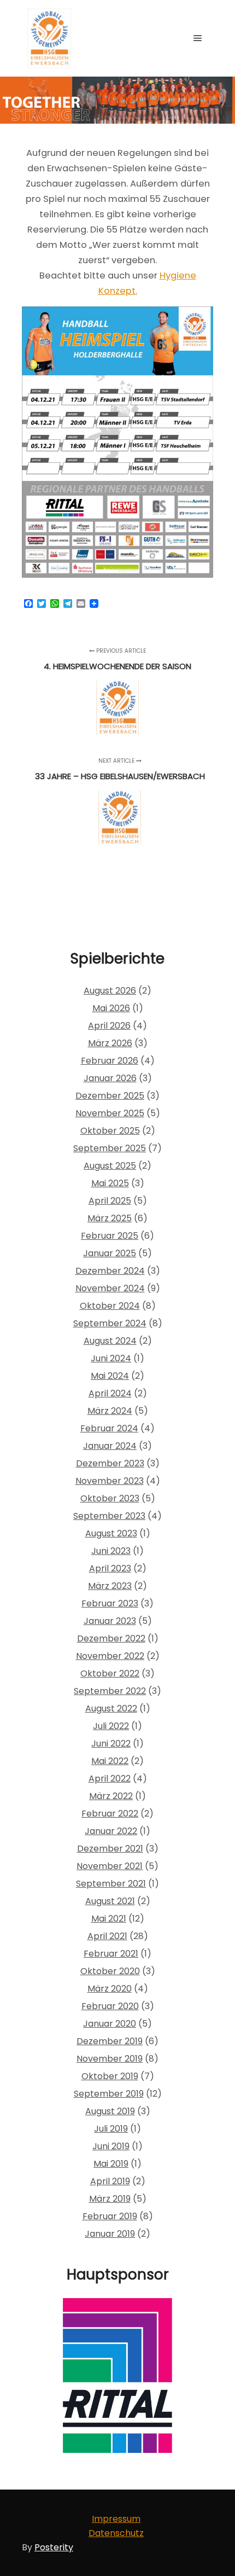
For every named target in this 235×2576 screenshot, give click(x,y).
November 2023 (110, 1481)
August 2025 (110, 1166)
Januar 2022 (111, 1831)
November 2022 (110, 1656)
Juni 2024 (111, 1358)
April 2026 (109, 1026)
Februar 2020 (110, 2006)
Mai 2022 (110, 1761)
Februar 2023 (110, 1603)
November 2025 (110, 1113)
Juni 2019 (111, 2146)
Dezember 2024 (110, 1271)
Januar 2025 (110, 1253)
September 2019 (109, 2094)
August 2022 (111, 1708)
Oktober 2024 (110, 1306)
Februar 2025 (110, 1236)
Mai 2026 (111, 1008)
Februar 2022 (110, 1814)
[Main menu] (198, 38)
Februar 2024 (109, 1428)
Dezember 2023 (110, 1463)
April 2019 (110, 2181)
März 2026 (110, 1043)
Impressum (116, 2519)
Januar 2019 (110, 2234)
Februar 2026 (110, 1061)
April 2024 (110, 1393)
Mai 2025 (110, 1183)
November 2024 (110, 1288)
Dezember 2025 (110, 1096)
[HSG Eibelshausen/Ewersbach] (49, 38)
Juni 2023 (111, 1551)
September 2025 (110, 1148)
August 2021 (110, 1901)
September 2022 (110, 1691)
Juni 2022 (111, 1744)
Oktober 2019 (110, 2076)
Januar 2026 (110, 1078)
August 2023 (111, 1533)
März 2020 (110, 1989)
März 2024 (110, 1411)
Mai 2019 (111, 2164)
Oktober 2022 (110, 1673)
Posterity (54, 2547)
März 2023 (110, 1586)
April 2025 (110, 1201)
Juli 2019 (111, 2129)
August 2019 (110, 2111)
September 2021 (111, 1884)
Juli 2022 (111, 1726)
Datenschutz (116, 2533)
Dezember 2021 (110, 1849)
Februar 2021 (111, 1954)
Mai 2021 (109, 1919)
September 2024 (110, 1323)
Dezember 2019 (110, 2041)
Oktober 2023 (110, 1498)
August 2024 (110, 1341)
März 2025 (110, 1218)
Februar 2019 (110, 2216)
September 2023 (109, 1516)
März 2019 (110, 2199)
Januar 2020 (110, 2024)
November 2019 (110, 2059)
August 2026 (110, 991)
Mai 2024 (110, 1376)
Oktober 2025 (110, 1131)
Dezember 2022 (111, 1638)
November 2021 (110, 1866)
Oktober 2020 (110, 1971)
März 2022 (111, 1796)
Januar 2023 (110, 1621)
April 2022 (110, 1779)
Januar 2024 (110, 1446)
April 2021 (107, 1936)
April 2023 (110, 1568)
